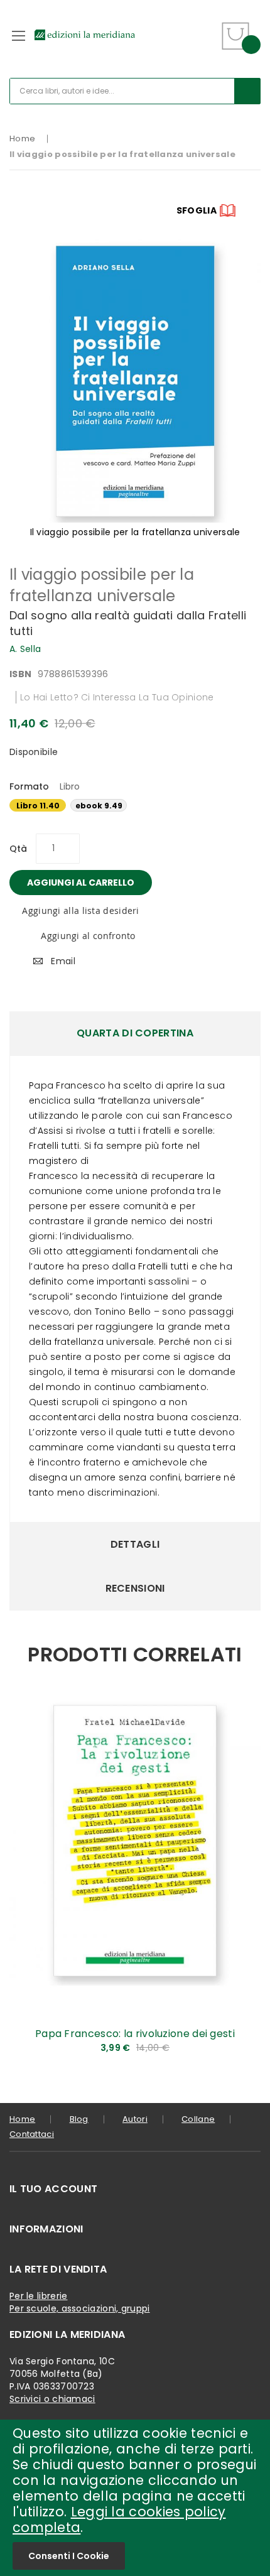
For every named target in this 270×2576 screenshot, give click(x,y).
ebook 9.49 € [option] (99, 806)
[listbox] (135, 807)
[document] (135, 2498)
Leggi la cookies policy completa (119, 2519)
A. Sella (25, 649)
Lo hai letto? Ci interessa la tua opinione (117, 697)
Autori (135, 2119)
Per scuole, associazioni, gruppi (80, 2308)
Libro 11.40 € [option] (38, 806)
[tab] (135, 1033)
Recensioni (135, 1588)
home (22, 2119)
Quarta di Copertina (135, 1033)
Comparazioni (205, 44)
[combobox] (135, 91)
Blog (79, 2119)
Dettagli (135, 1544)
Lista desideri (205, 28)
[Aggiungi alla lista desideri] (242, 2032)
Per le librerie (39, 2296)
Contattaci (32, 2134)
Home (22, 139)
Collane (198, 2119)
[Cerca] (247, 91)
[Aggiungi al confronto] (242, 2053)
